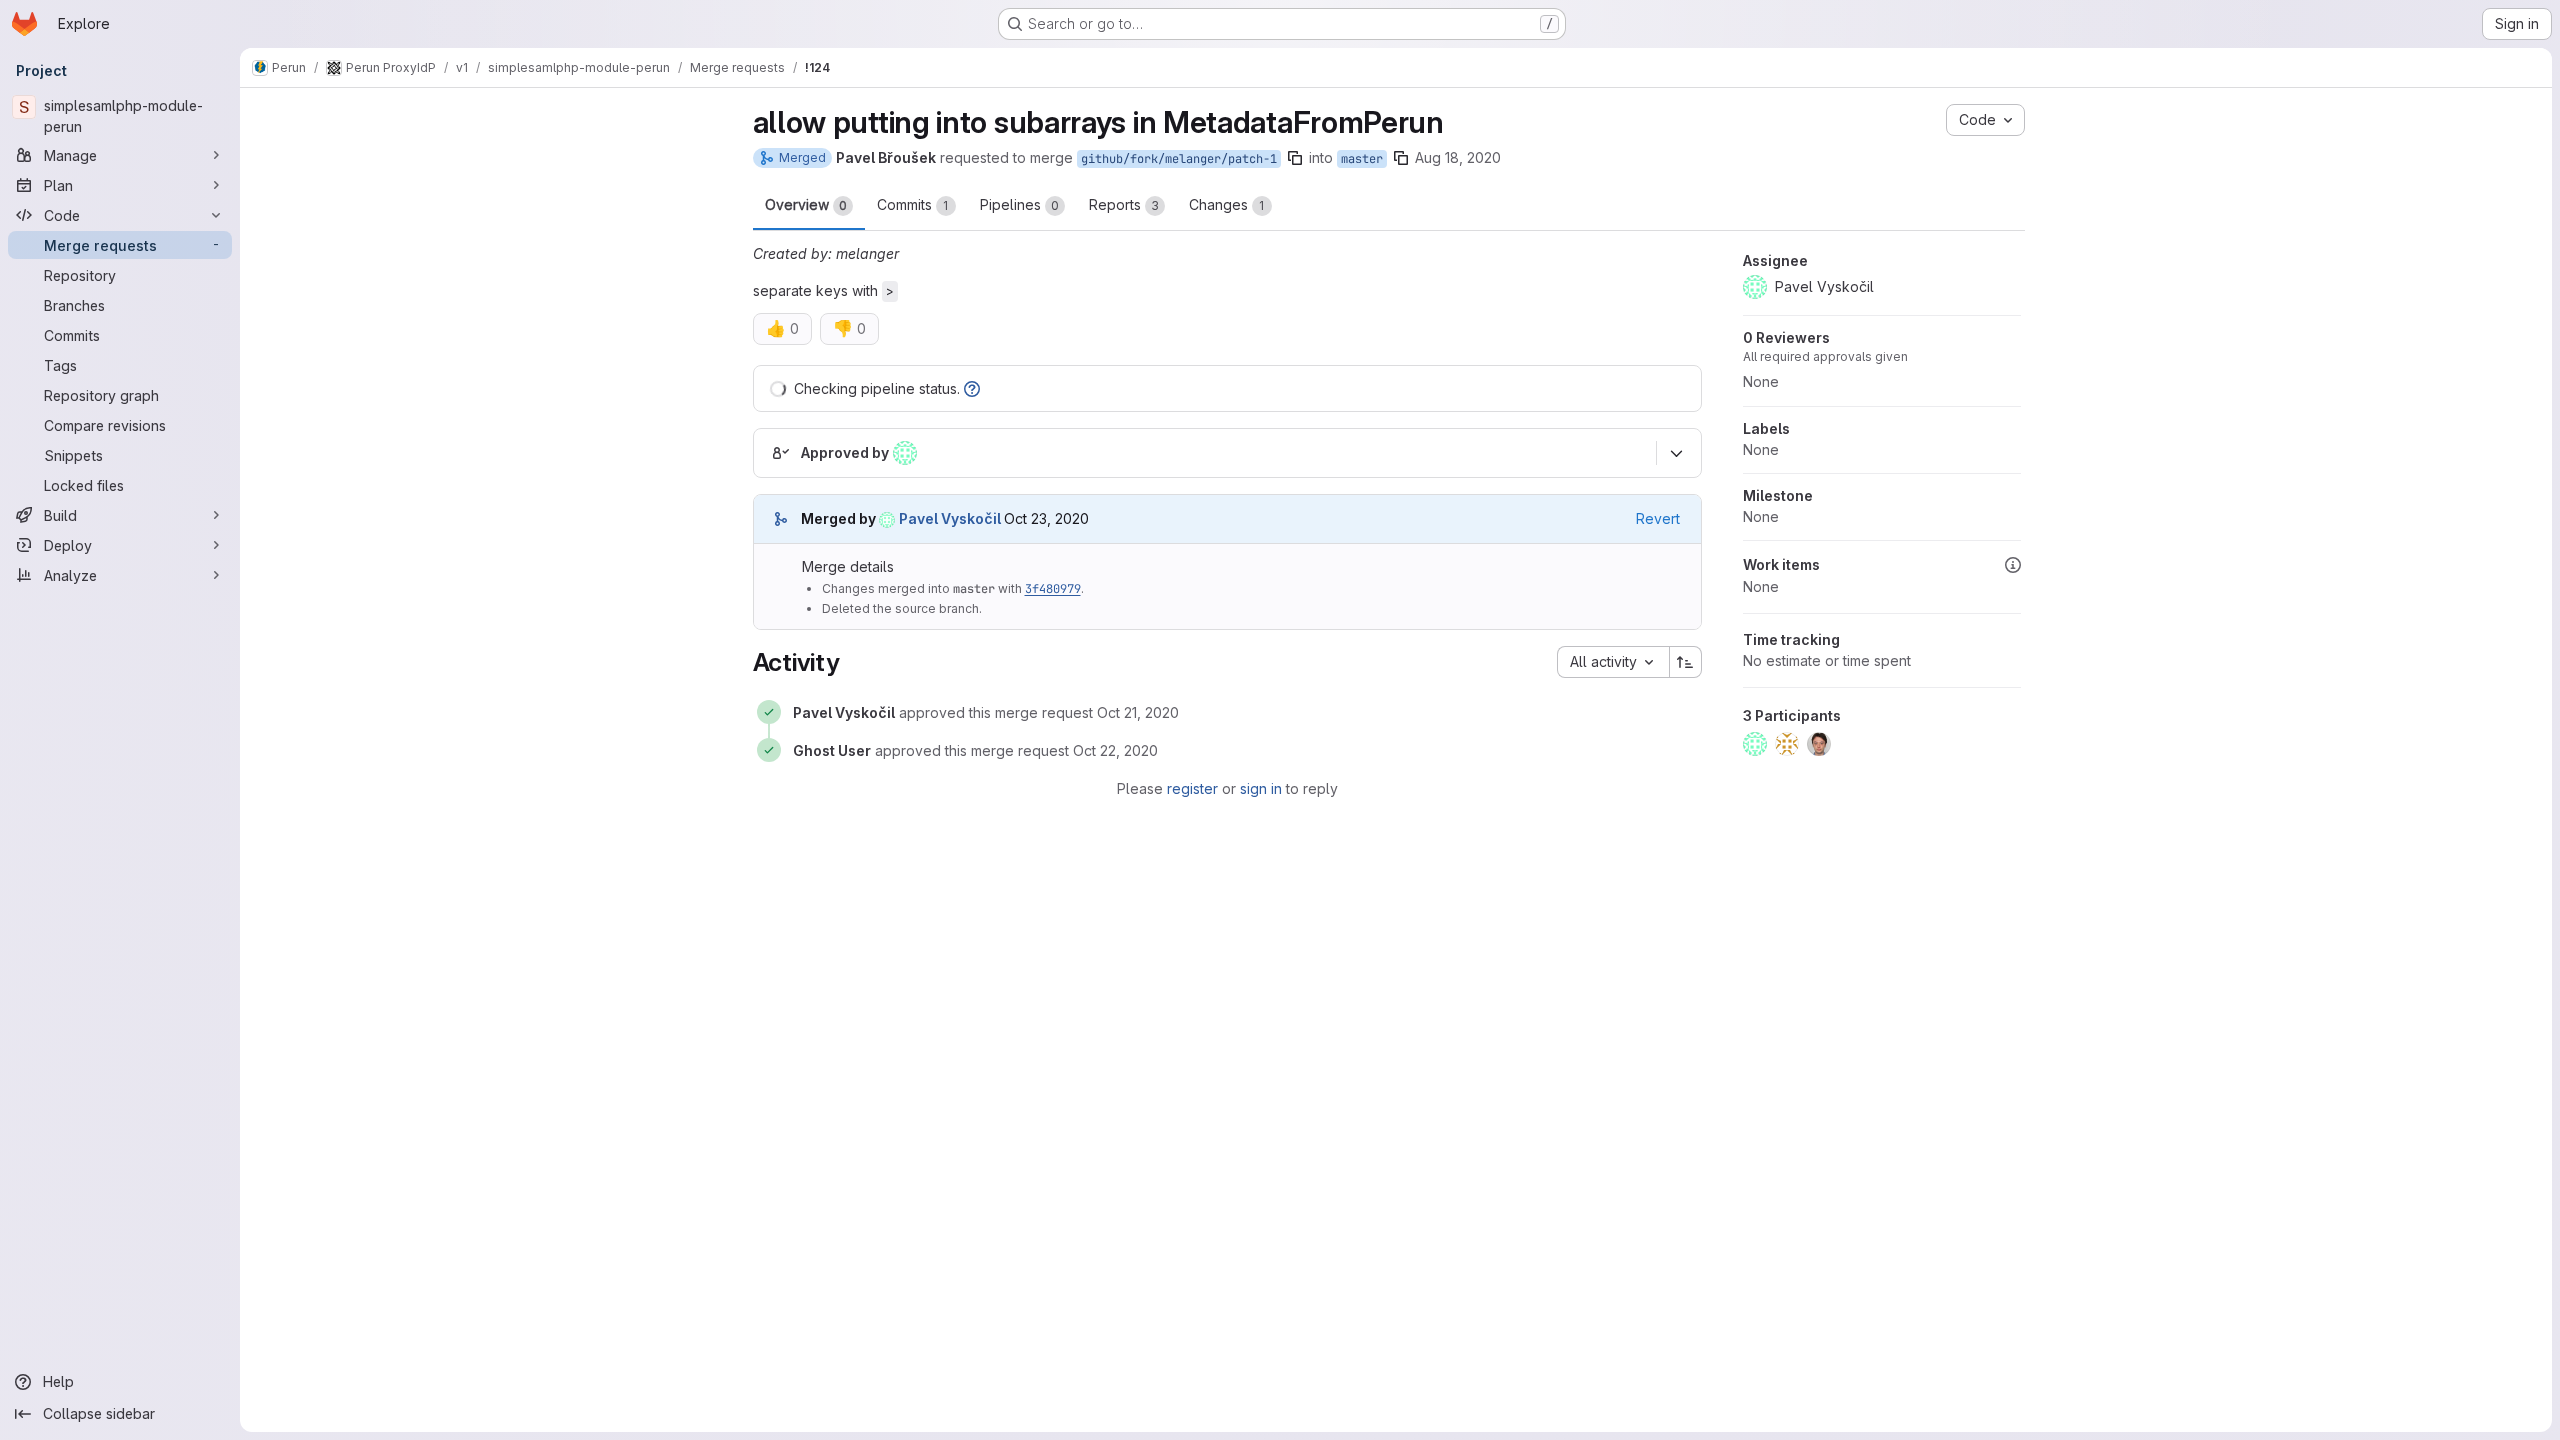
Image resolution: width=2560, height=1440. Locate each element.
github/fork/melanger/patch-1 (1179, 159)
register (1192, 788)
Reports (1124, 204)
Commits (913, 204)
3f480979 (1053, 589)
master (1362, 159)
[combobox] (1613, 662)
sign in (1261, 788)
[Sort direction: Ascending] (1686, 662)
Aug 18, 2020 (1458, 157)
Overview (806, 204)
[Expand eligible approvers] (1677, 454)
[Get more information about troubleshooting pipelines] (972, 388)
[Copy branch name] (1295, 158)
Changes (1227, 204)
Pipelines (1019, 204)
